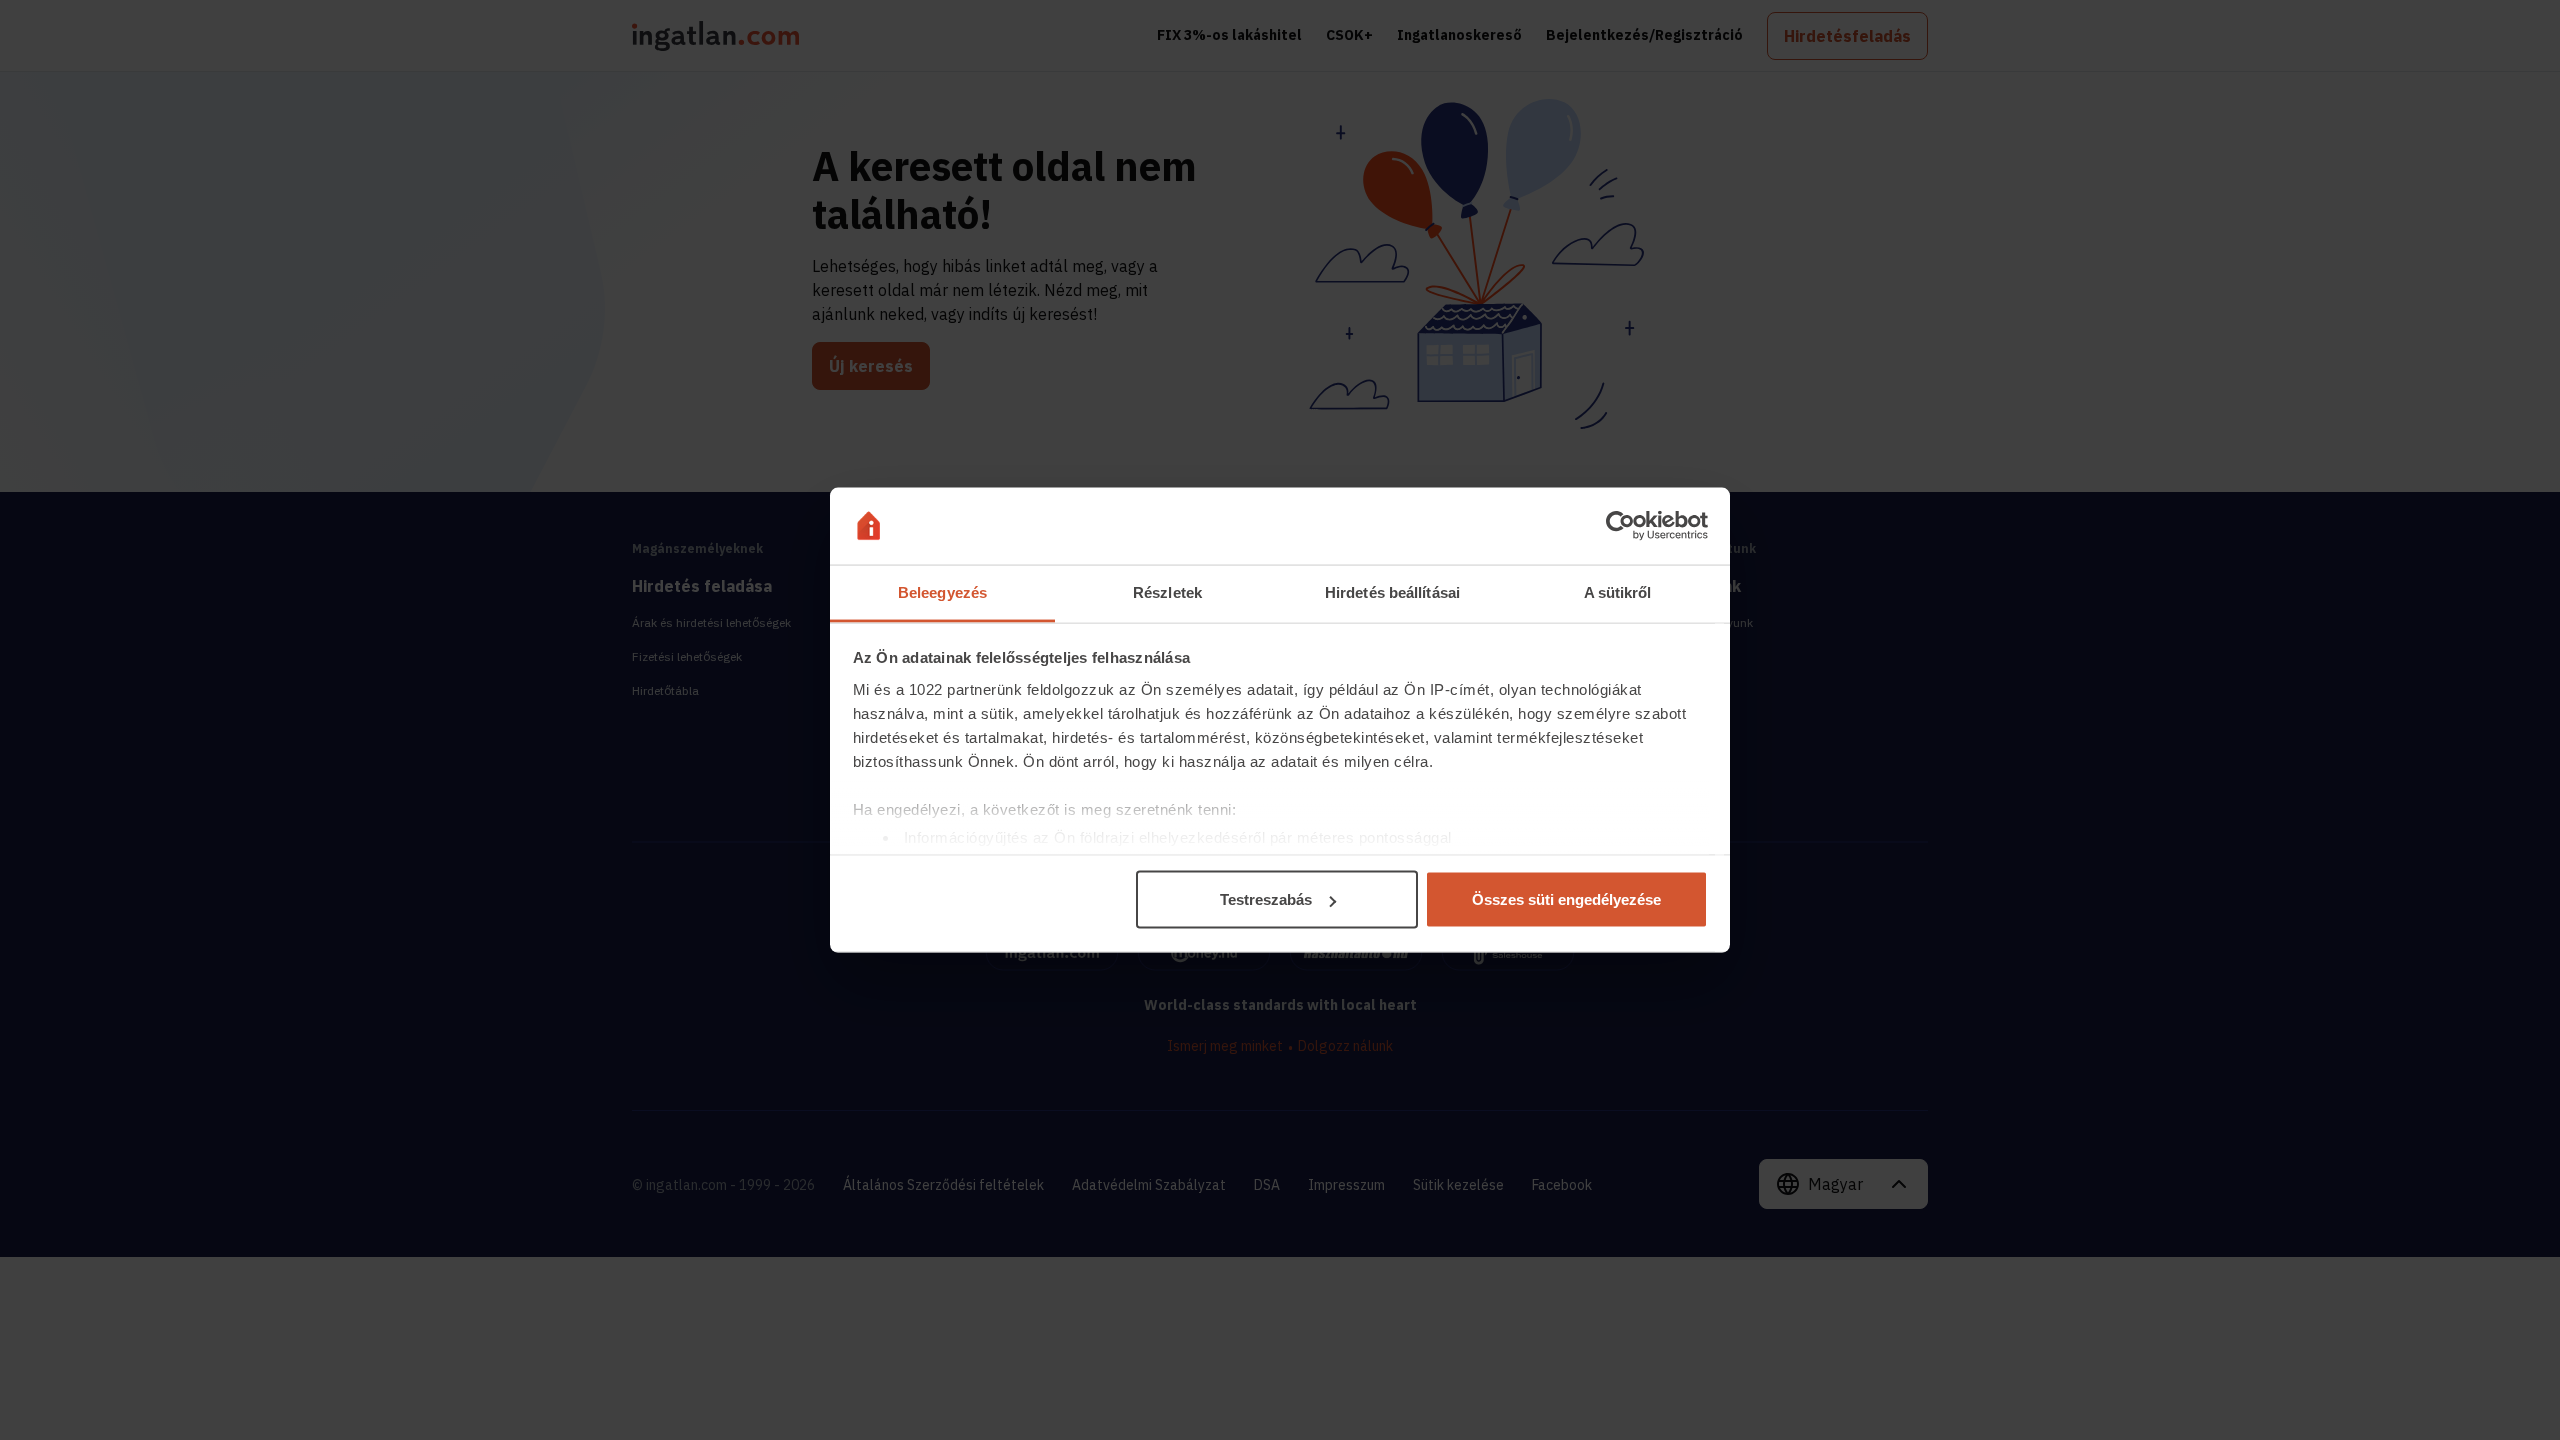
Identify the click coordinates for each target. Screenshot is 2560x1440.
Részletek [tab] (1167, 591)
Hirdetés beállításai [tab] (1392, 591)
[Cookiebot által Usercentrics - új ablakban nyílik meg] (1620, 526)
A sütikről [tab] (1618, 591)
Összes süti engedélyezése (1566, 899)
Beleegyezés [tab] (942, 591)
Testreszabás (1266, 899)
